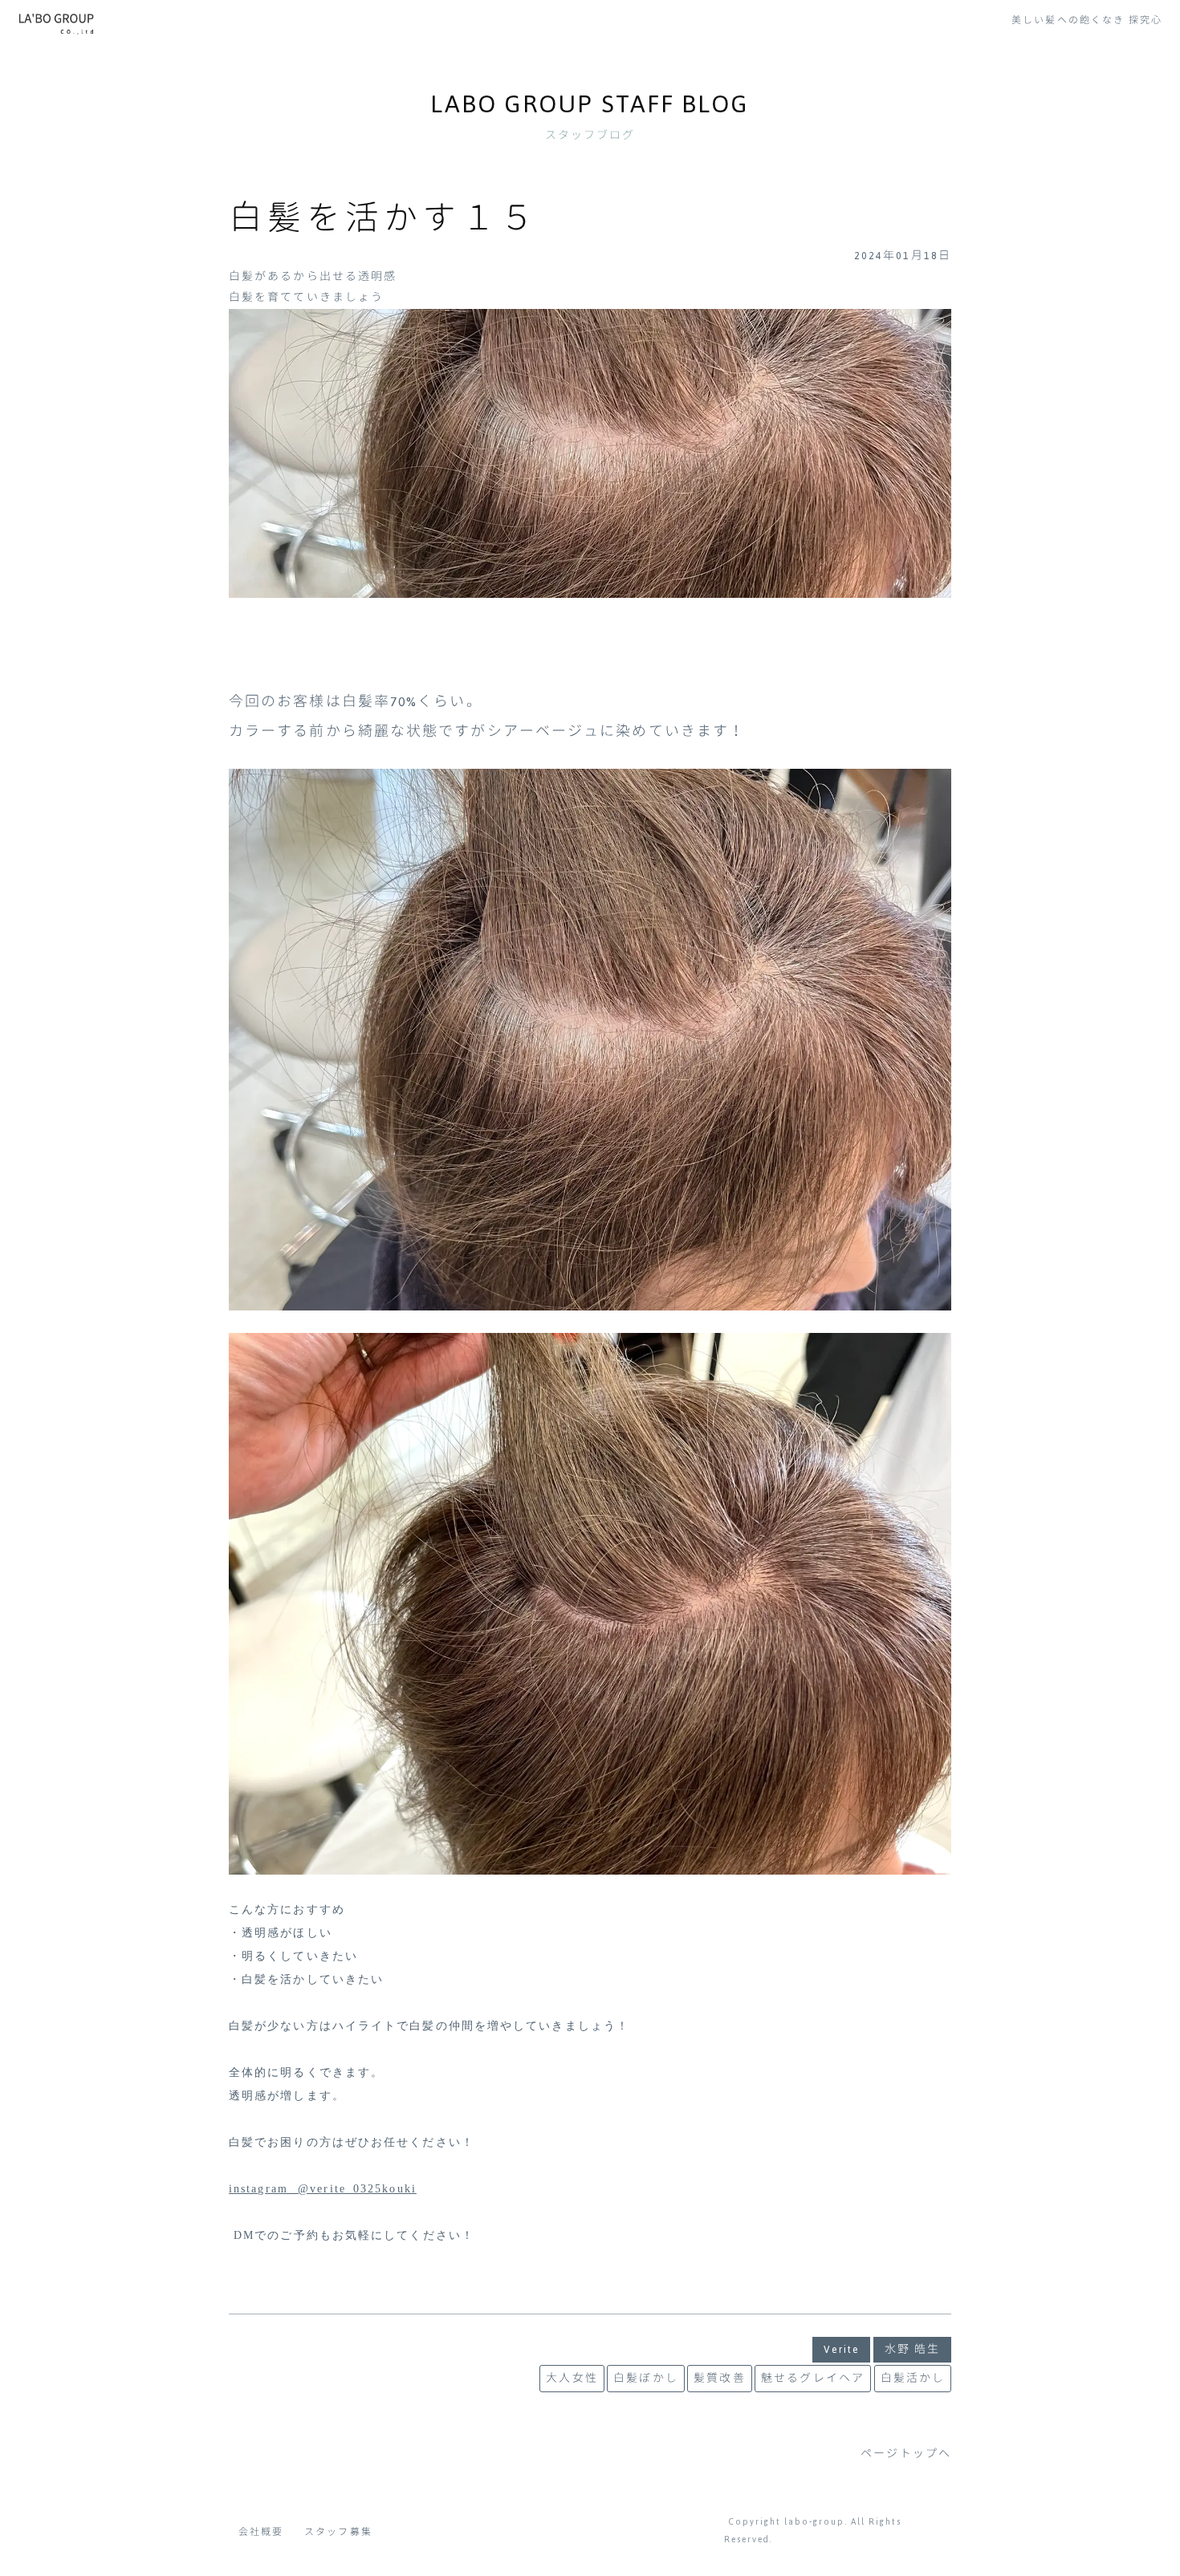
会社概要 (261, 2532)
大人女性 (572, 2379)
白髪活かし (913, 2379)
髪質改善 (719, 2379)
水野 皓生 (913, 2350)
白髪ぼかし (646, 2379)
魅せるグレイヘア (813, 2379)
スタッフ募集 (338, 2532)
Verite (841, 2350)
